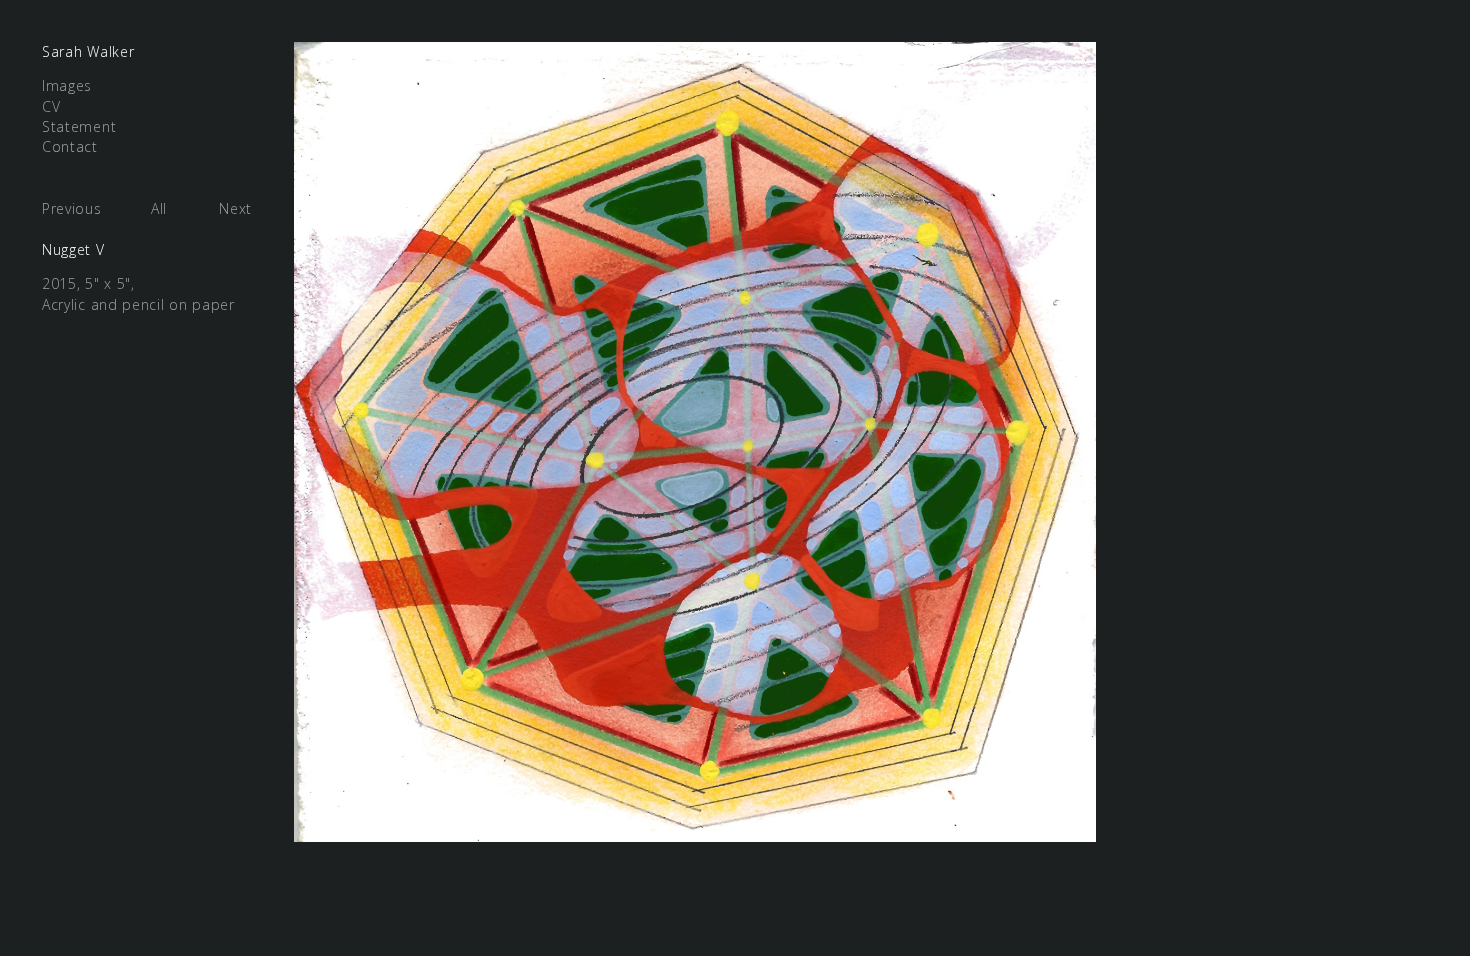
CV (51, 106)
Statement (79, 126)
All (159, 208)
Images (67, 85)
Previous (72, 208)
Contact (70, 146)
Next (235, 208)
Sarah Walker (88, 51)
